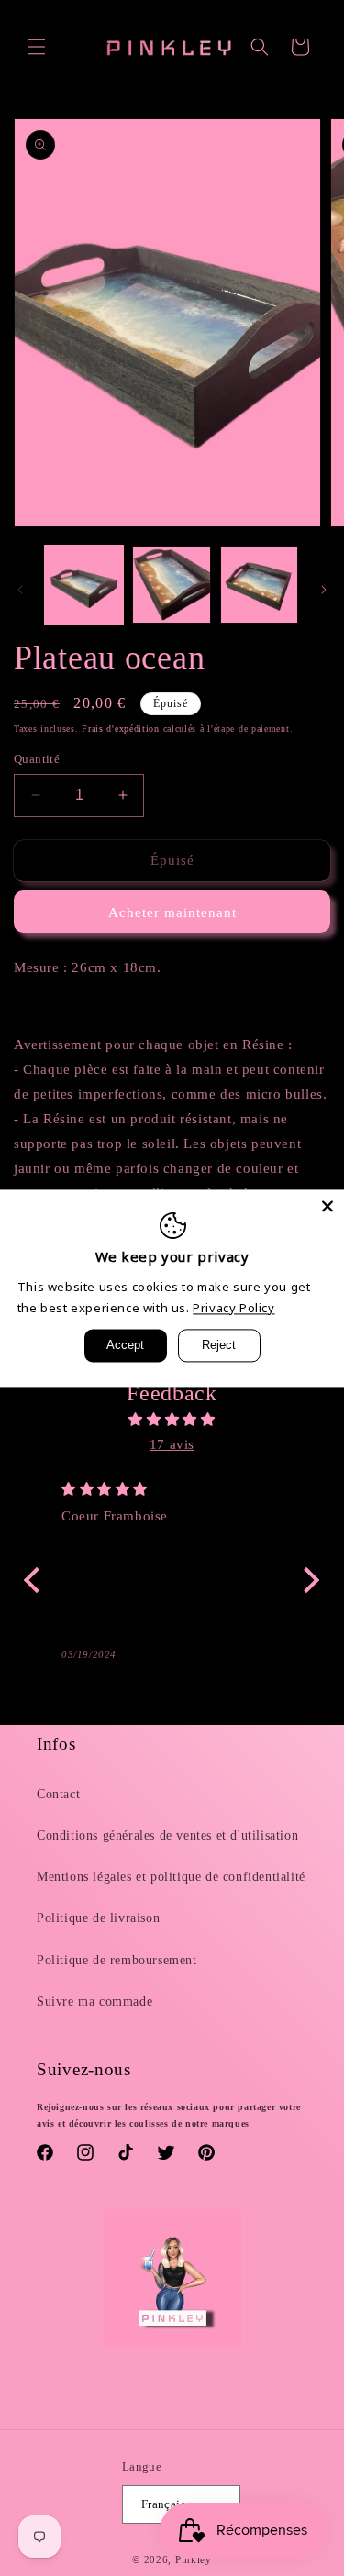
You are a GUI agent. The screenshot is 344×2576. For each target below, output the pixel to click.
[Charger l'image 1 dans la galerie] (84, 585)
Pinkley (194, 2559)
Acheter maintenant (172, 912)
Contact (58, 1794)
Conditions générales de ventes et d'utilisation (167, 1835)
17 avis (172, 1444)
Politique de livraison (98, 1918)
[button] (37, 47)
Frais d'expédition (121, 729)
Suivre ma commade (94, 2001)
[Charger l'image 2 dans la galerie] (171, 585)
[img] (172, 1420)
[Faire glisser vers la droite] (324, 590)
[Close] (327, 1206)
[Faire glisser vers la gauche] (20, 590)
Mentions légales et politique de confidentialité (171, 1877)
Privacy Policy (233, 1308)
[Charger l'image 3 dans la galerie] (259, 585)
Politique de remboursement (117, 1960)
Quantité (37, 759)
